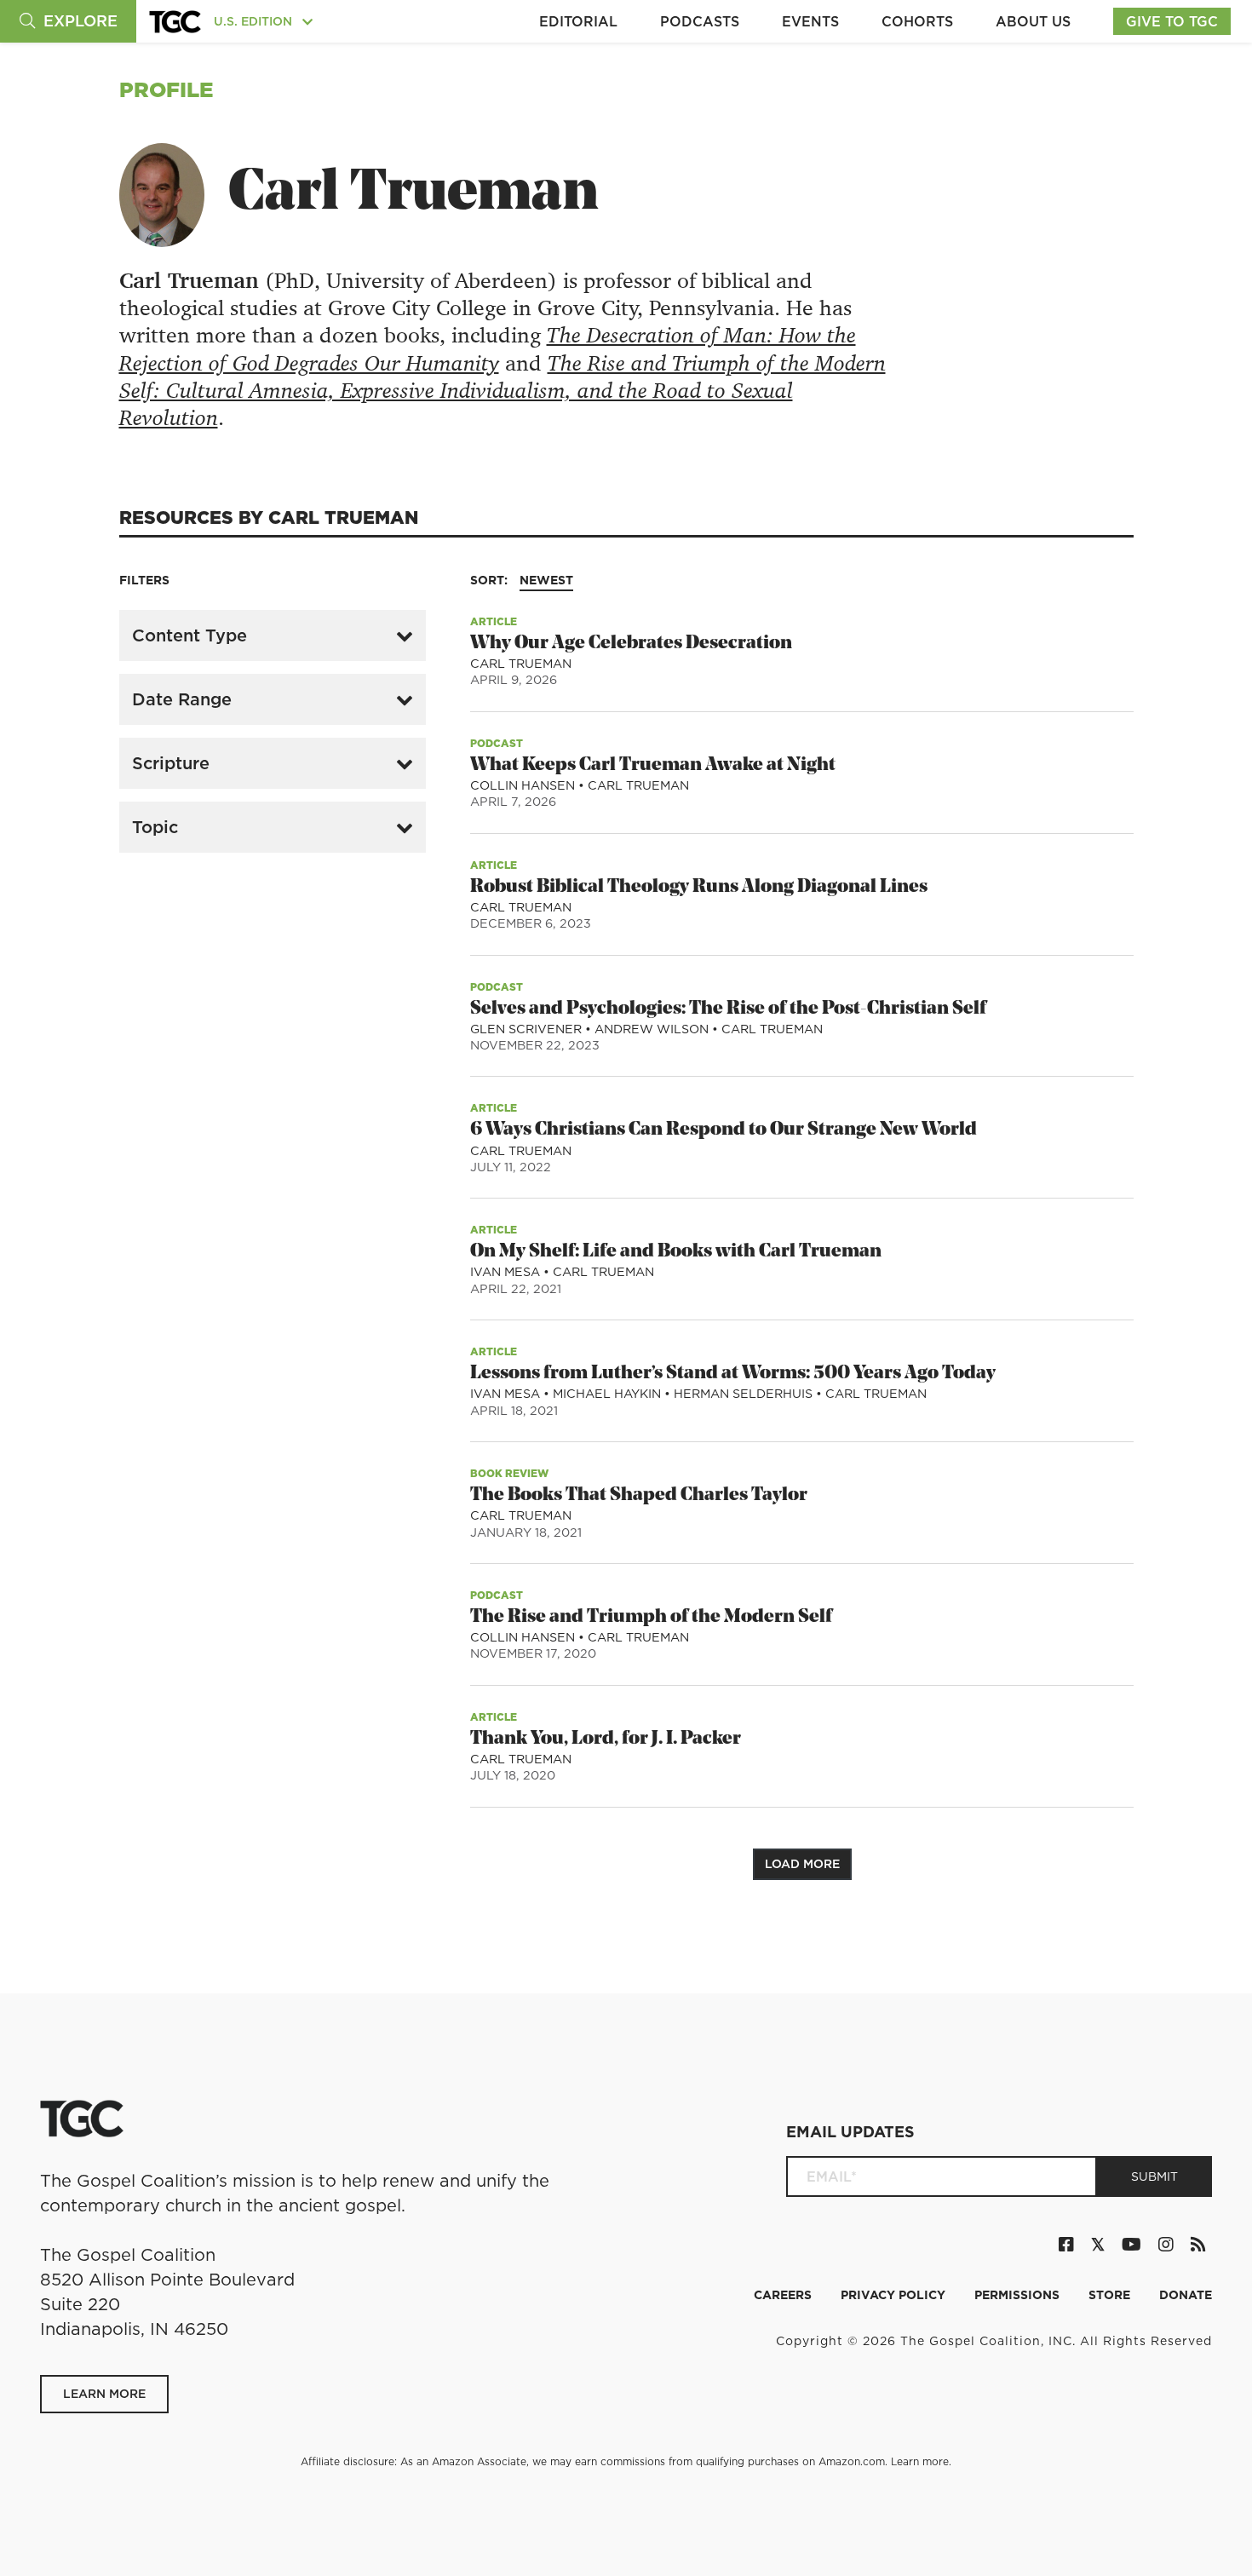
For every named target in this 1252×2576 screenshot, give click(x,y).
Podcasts (700, 21)
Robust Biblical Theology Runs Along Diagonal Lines (699, 887)
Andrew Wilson (653, 1029)
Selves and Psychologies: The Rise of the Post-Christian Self (728, 1009)
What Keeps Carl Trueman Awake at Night (653, 765)
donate (1186, 2295)
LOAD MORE (802, 1864)
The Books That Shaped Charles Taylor (639, 1495)
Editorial (578, 21)
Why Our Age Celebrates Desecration (631, 644)
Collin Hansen (524, 785)
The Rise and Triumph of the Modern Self (651, 1617)
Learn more (920, 2461)
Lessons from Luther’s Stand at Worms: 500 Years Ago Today (733, 1374)
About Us (1033, 21)
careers (784, 2295)
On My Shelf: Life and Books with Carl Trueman (676, 1252)
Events (810, 21)
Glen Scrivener (528, 1029)
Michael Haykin (609, 1394)
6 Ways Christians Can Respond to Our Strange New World (724, 1130)
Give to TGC (1172, 21)
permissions (1019, 2295)
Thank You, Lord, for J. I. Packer (606, 1739)
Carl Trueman (521, 664)
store (1111, 2295)
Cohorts (917, 21)
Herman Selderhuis (745, 1394)
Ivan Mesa (507, 1272)
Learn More (104, 2394)
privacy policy (895, 2295)
